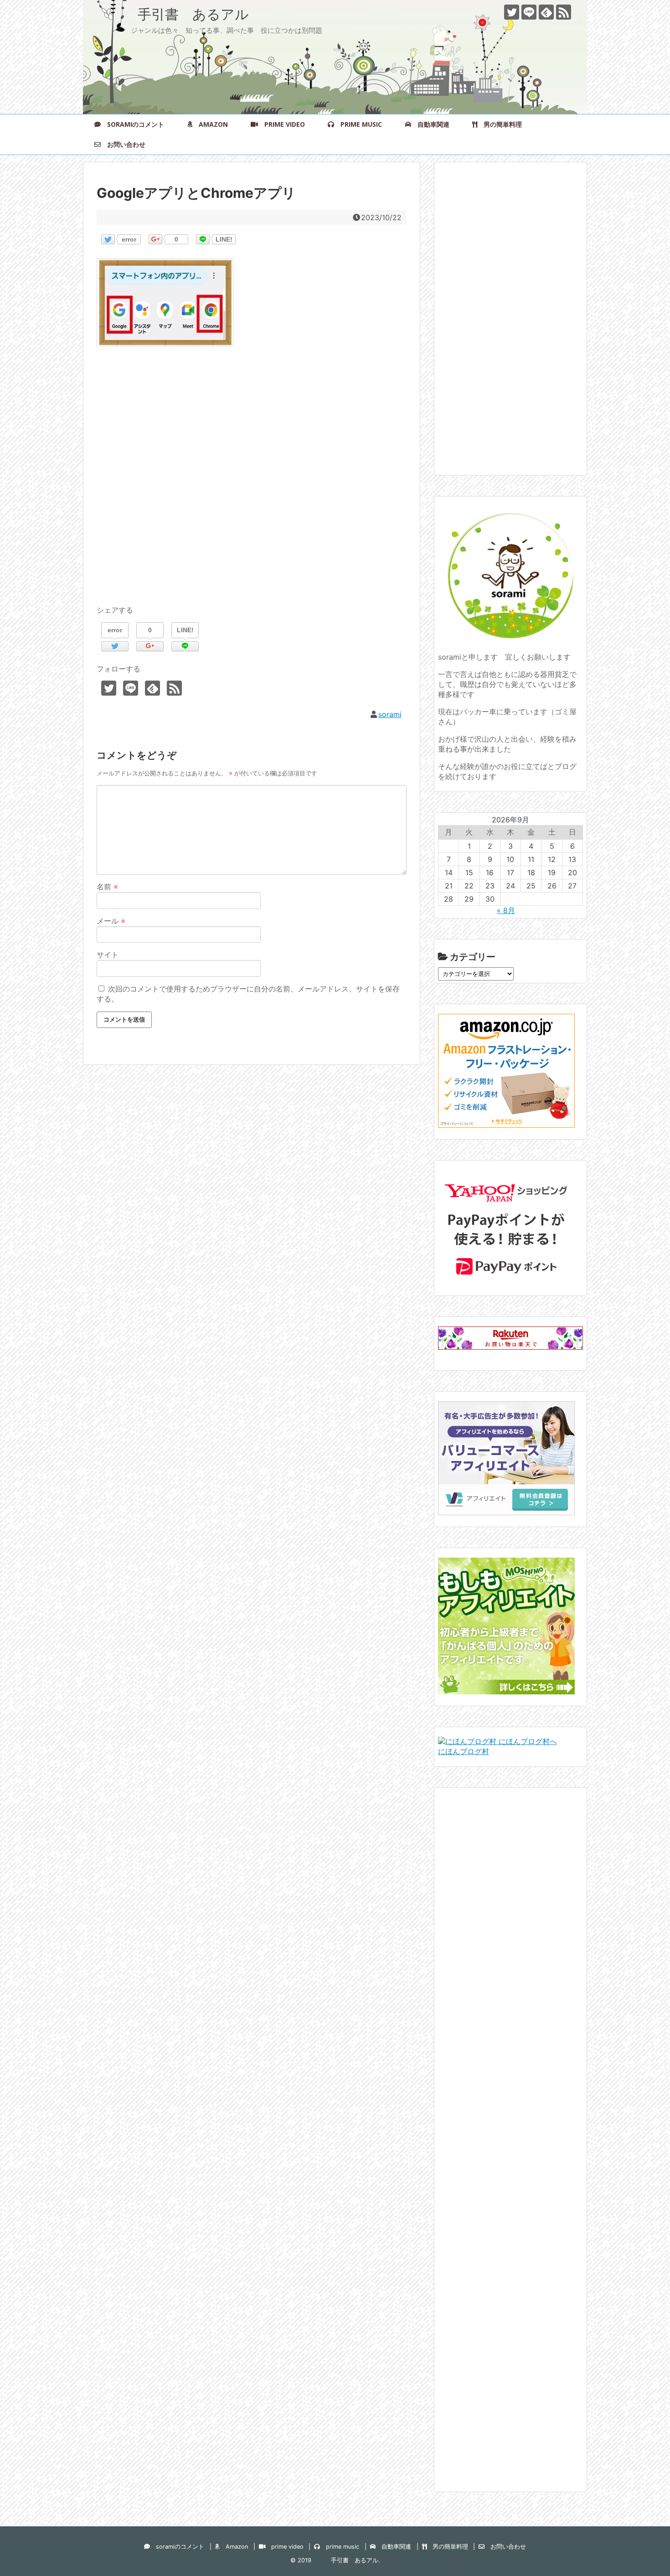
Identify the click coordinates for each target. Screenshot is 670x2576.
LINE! (224, 239)
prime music (358, 124)
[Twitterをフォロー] (512, 12)
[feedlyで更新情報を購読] (546, 12)
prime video (281, 124)
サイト (108, 955)
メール (111, 921)
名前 (107, 887)
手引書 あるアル (173, 14)
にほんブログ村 (464, 1751)
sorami (390, 714)
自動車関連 (430, 124)
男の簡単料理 (500, 124)
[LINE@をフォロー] (529, 12)
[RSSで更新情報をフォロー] (564, 12)
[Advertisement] (252, 486)
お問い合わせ (123, 144)
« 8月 (506, 910)
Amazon (210, 124)
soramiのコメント (132, 124)
